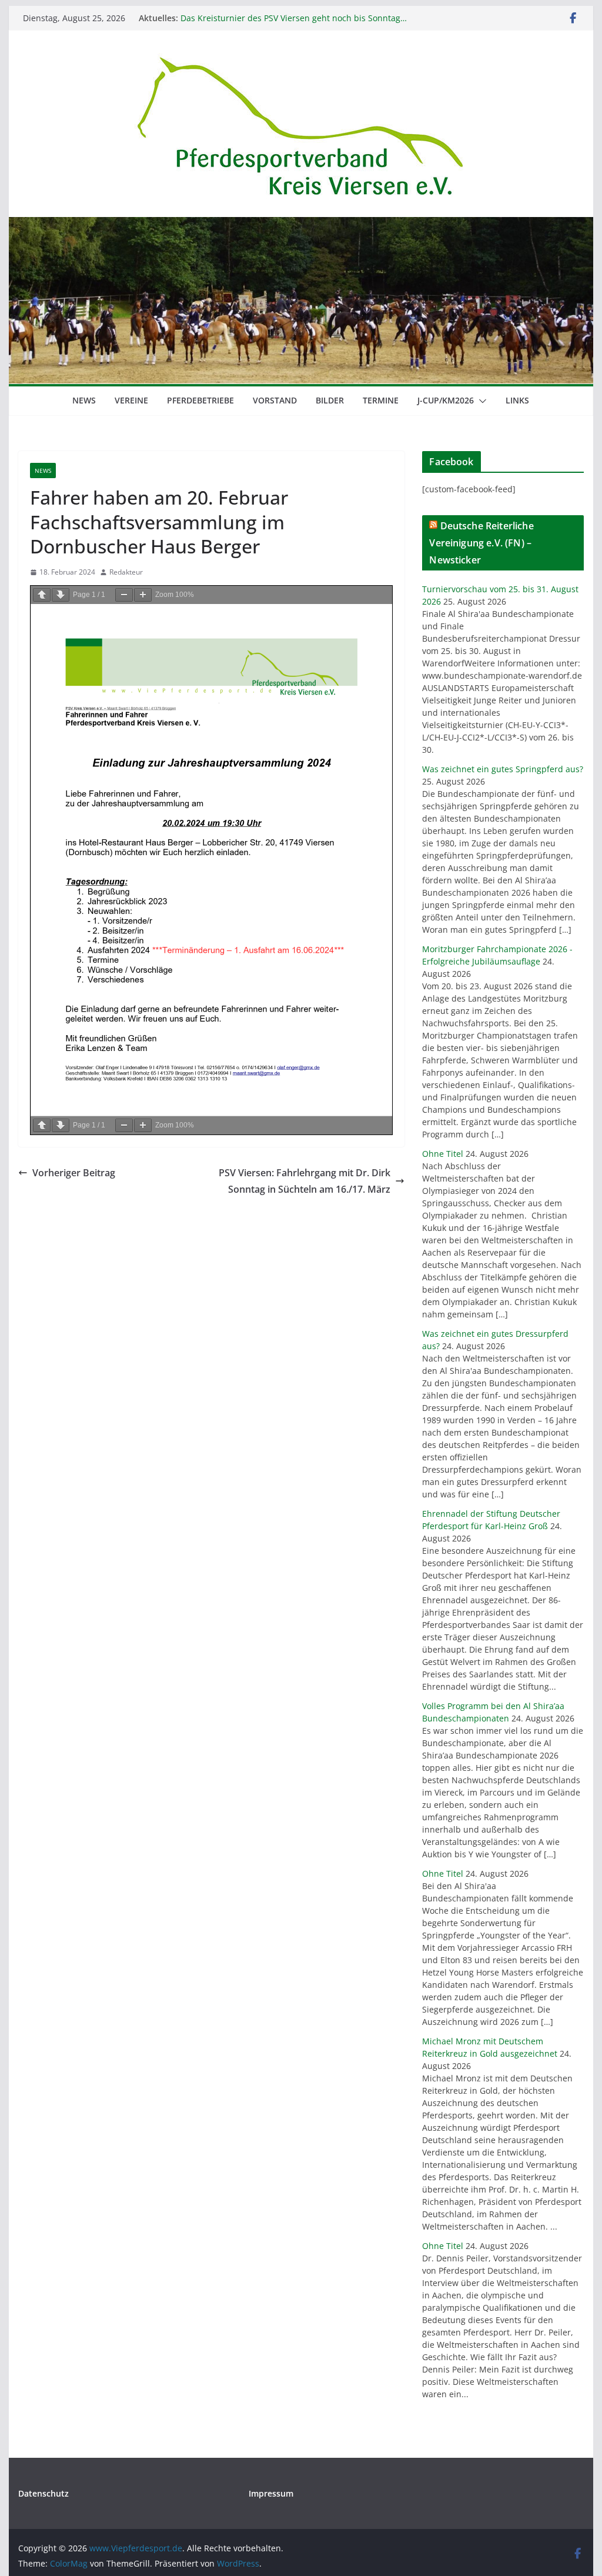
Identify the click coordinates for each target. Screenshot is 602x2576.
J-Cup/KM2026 (446, 400)
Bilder (330, 400)
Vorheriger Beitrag (74, 1173)
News (84, 400)
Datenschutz (44, 2493)
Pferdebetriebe (200, 400)
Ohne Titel (443, 1154)
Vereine (131, 400)
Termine (381, 400)
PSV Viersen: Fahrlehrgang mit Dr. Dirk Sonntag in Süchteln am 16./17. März (305, 1181)
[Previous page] (42, 595)
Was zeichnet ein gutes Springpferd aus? (503, 769)
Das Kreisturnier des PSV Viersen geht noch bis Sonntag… (294, 18)
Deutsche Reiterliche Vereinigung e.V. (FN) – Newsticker (481, 543)
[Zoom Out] (124, 595)
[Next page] (61, 595)
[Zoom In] (143, 595)
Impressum (271, 2493)
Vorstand (275, 400)
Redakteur (126, 572)
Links (517, 400)
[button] (480, 401)
